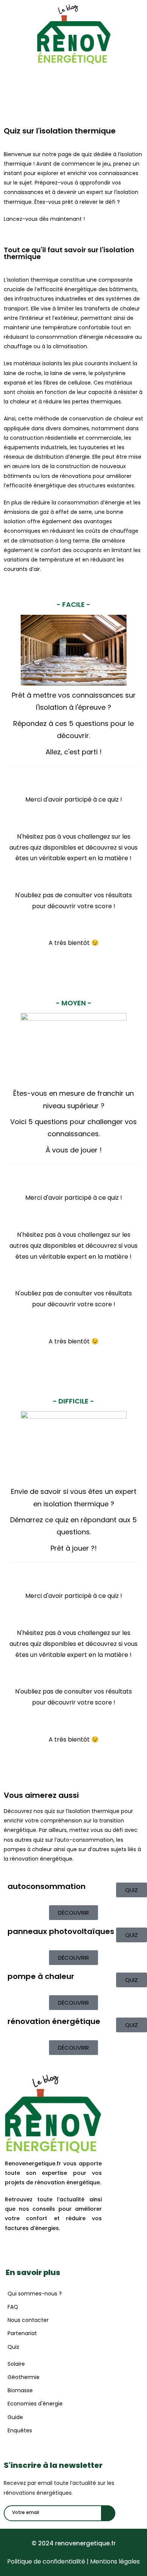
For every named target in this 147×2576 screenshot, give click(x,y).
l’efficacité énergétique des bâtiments (86, 289)
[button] (73, 71)
